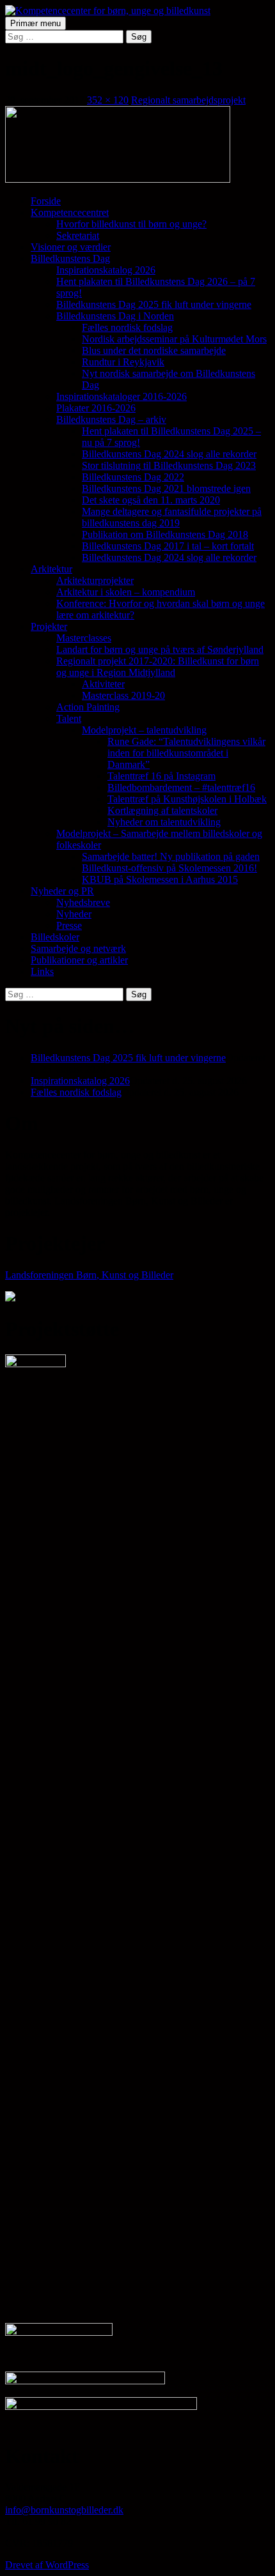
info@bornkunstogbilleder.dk (64, 2510)
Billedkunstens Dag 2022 (133, 477)
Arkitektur (51, 569)
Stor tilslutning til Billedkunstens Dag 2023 (169, 465)
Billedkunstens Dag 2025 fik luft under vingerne (154, 304)
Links (42, 971)
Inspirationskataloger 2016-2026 (122, 396)
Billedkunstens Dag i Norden (115, 316)
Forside (46, 201)
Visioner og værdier (71, 247)
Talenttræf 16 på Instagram (161, 776)
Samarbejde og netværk (78, 948)
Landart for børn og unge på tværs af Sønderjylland (160, 649)
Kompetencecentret (70, 212)
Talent (69, 718)
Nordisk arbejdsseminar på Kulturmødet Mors (174, 339)
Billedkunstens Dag (70, 258)
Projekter (49, 626)
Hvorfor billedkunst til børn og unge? (131, 224)
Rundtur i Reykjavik (123, 362)
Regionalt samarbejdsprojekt (188, 100)
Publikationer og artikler (79, 960)
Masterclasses (84, 638)
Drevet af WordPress (47, 2565)
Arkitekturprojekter (95, 580)
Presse (69, 925)
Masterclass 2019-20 (123, 695)
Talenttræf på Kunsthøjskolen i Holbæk (187, 799)
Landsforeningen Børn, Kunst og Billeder (89, 1275)
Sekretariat (78, 235)
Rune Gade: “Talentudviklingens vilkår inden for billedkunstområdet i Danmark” (186, 753)
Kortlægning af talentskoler (162, 810)
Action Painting (88, 707)
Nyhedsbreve (83, 902)
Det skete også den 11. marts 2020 (151, 500)
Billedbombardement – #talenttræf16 (181, 787)
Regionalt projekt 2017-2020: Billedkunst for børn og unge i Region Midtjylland (158, 667)
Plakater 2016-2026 (96, 408)
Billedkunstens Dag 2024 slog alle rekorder (169, 454)
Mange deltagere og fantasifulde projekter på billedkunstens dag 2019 (172, 517)
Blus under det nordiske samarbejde (154, 350)
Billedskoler (55, 937)
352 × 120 (108, 100)
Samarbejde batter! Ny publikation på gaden (171, 856)
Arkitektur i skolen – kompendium (126, 592)
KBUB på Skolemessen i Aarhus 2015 (160, 879)
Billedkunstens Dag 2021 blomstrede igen (166, 488)
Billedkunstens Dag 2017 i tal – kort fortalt (168, 546)
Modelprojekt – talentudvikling (144, 730)
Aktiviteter (103, 684)
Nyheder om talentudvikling (164, 822)
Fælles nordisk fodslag (127, 327)
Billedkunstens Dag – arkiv (111, 419)
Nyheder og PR (62, 891)
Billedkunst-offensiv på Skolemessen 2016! (169, 868)
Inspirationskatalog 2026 (106, 270)
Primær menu (35, 23)
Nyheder (74, 914)
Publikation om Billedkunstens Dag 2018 (165, 534)
